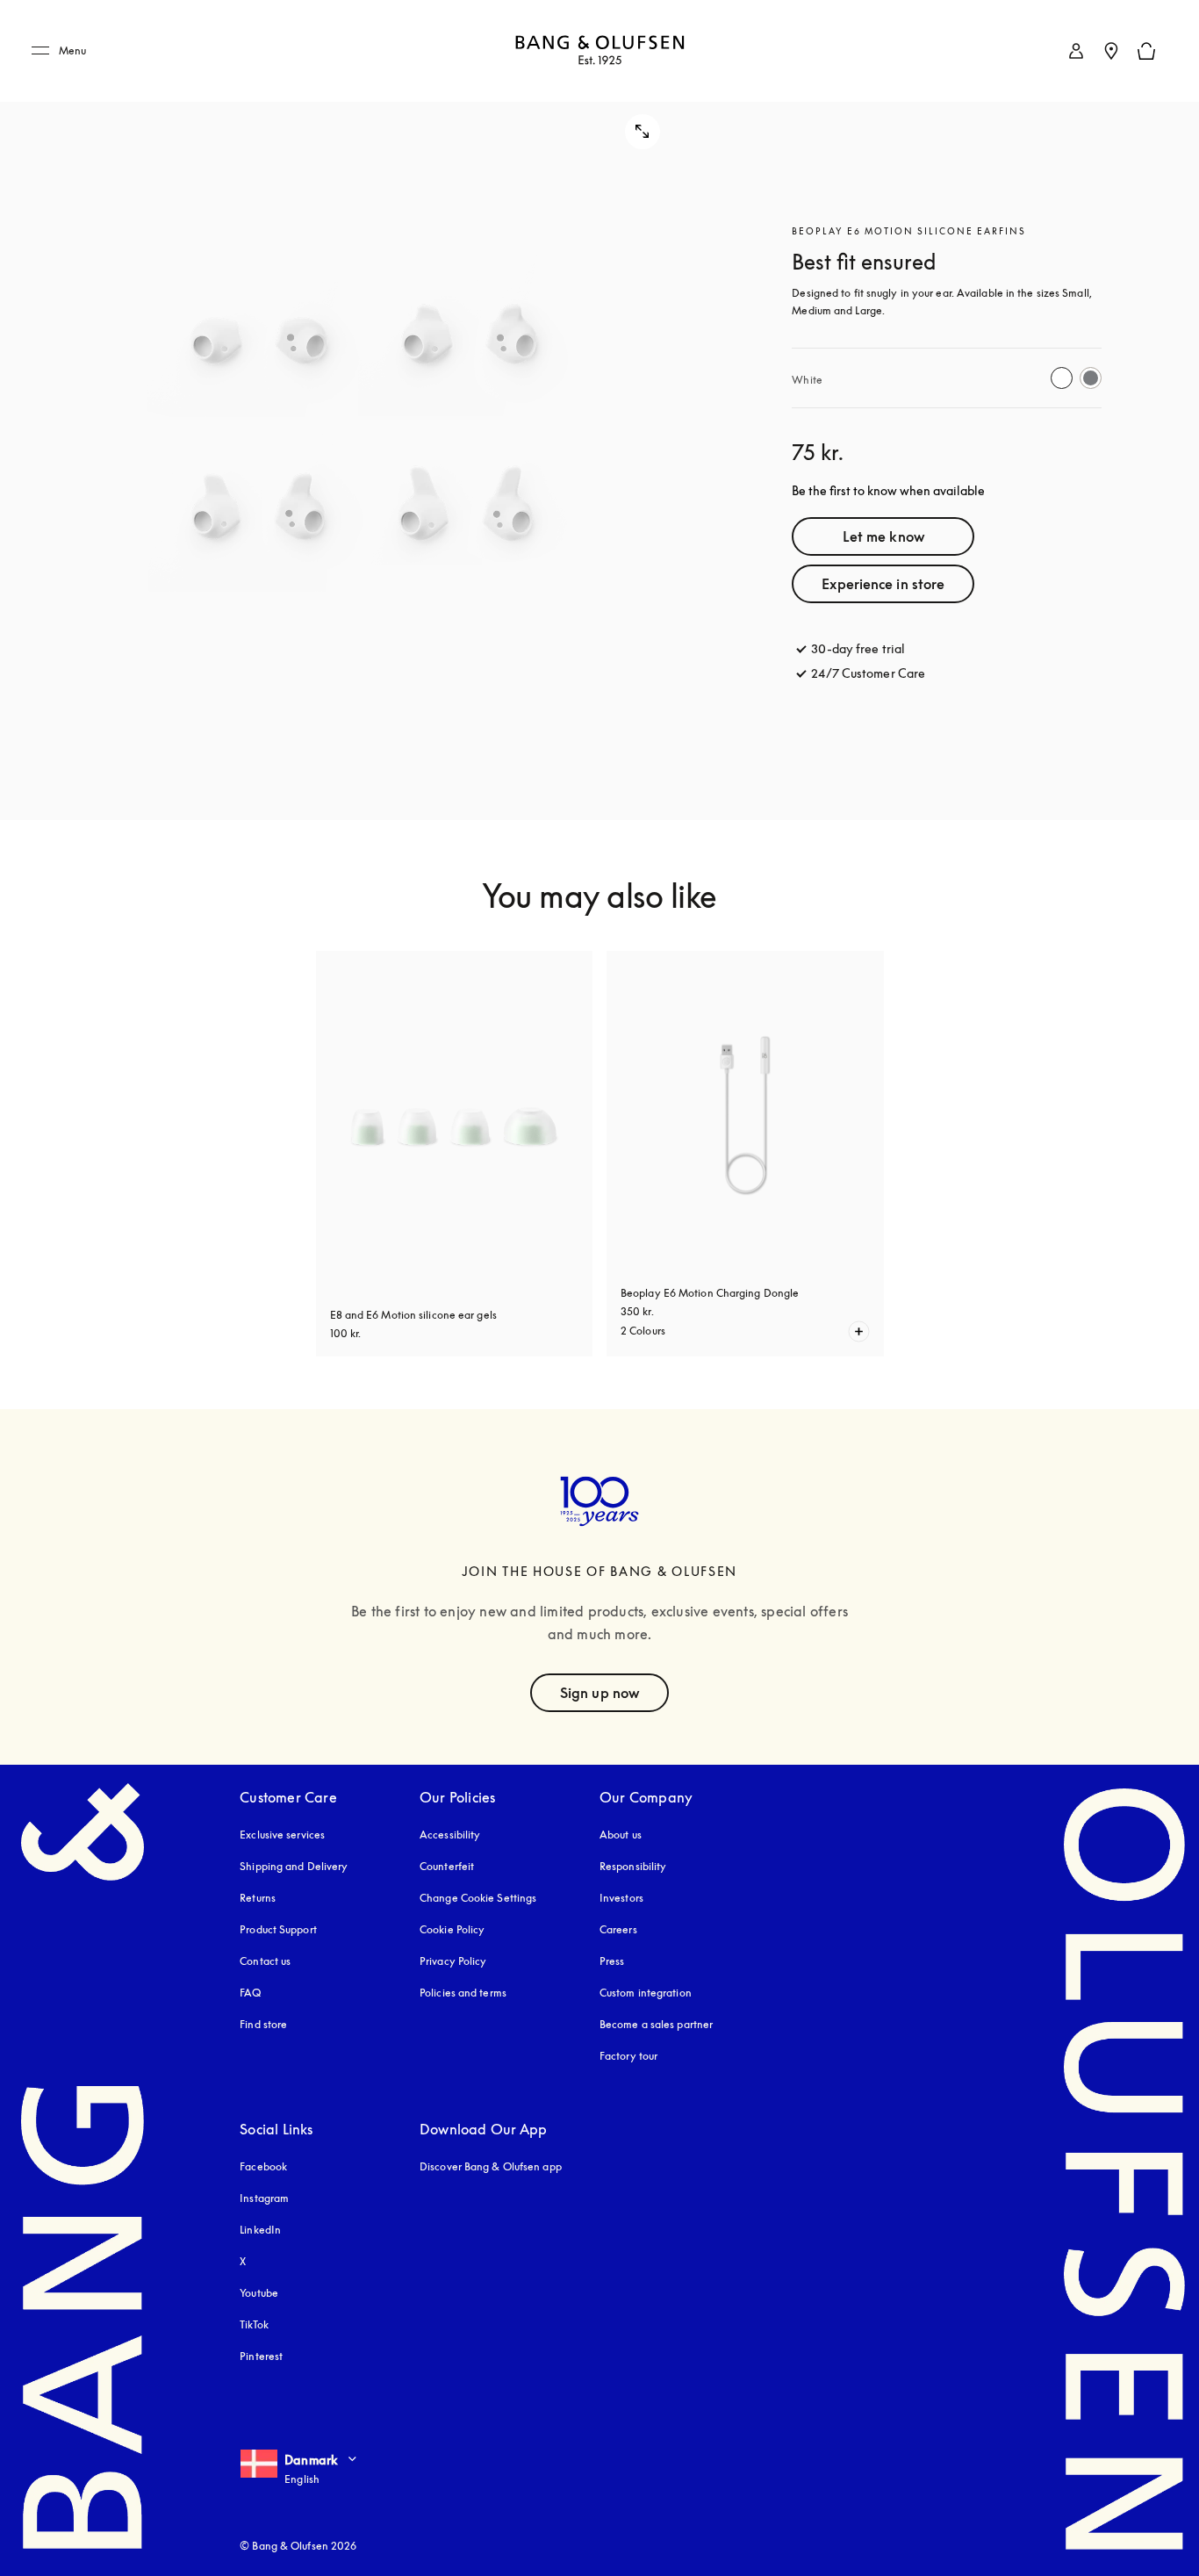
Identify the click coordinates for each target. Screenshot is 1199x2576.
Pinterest (261, 2356)
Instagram (264, 2198)
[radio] (1062, 378)
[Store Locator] (1111, 51)
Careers (618, 1929)
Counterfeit (447, 1866)
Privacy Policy (453, 1961)
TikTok (254, 2324)
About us (621, 1835)
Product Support (278, 1929)
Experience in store (883, 584)
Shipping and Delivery (294, 1866)
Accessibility (450, 1835)
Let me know (883, 536)
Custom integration (646, 1993)
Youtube (259, 2293)
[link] (1076, 51)
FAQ (250, 1993)
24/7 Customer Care (868, 673)
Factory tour (628, 2056)
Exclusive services (282, 1835)
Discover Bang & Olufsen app (491, 2166)
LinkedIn (260, 2230)
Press (612, 1961)
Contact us (265, 1961)
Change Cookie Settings (478, 1898)
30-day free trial (858, 648)
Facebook (263, 2166)
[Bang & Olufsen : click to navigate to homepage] (599, 51)
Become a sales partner (656, 2024)
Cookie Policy (452, 1929)
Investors (621, 1898)
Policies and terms (463, 1993)
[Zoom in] (357, 410)
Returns (258, 1898)
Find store (263, 2024)
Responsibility (633, 1866)
